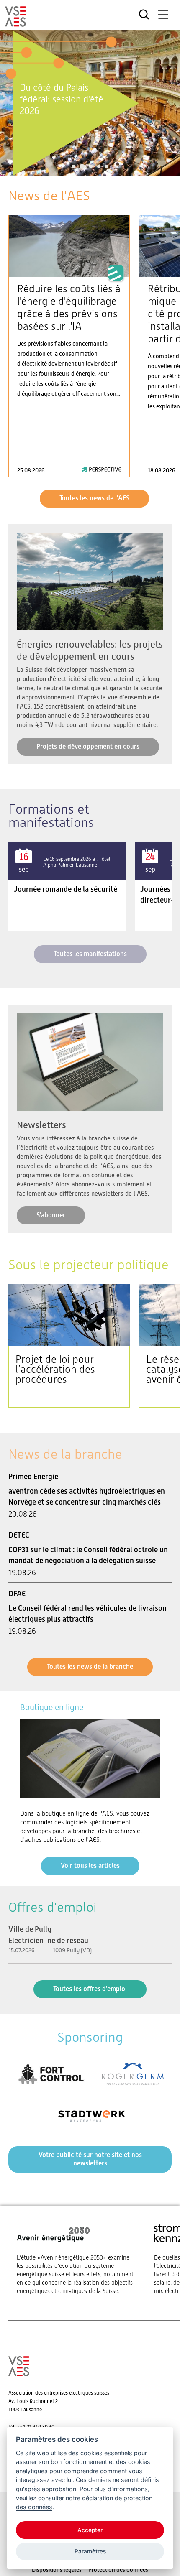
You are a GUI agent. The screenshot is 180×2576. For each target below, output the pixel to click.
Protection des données (118, 2570)
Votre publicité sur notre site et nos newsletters (90, 2159)
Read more (69, 346)
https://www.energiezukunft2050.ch (77, 2259)
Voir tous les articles (90, 1866)
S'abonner (51, 1215)
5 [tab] (107, 166)
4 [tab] (99, 166)
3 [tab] (90, 166)
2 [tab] (81, 166)
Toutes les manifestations (90, 954)
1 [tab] (73, 166)
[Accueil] (15, 23)
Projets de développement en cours (88, 746)
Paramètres (90, 2551)
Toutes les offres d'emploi (90, 1989)
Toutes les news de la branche (90, 1667)
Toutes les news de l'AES (94, 498)
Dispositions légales (57, 2570)
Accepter (90, 2530)
